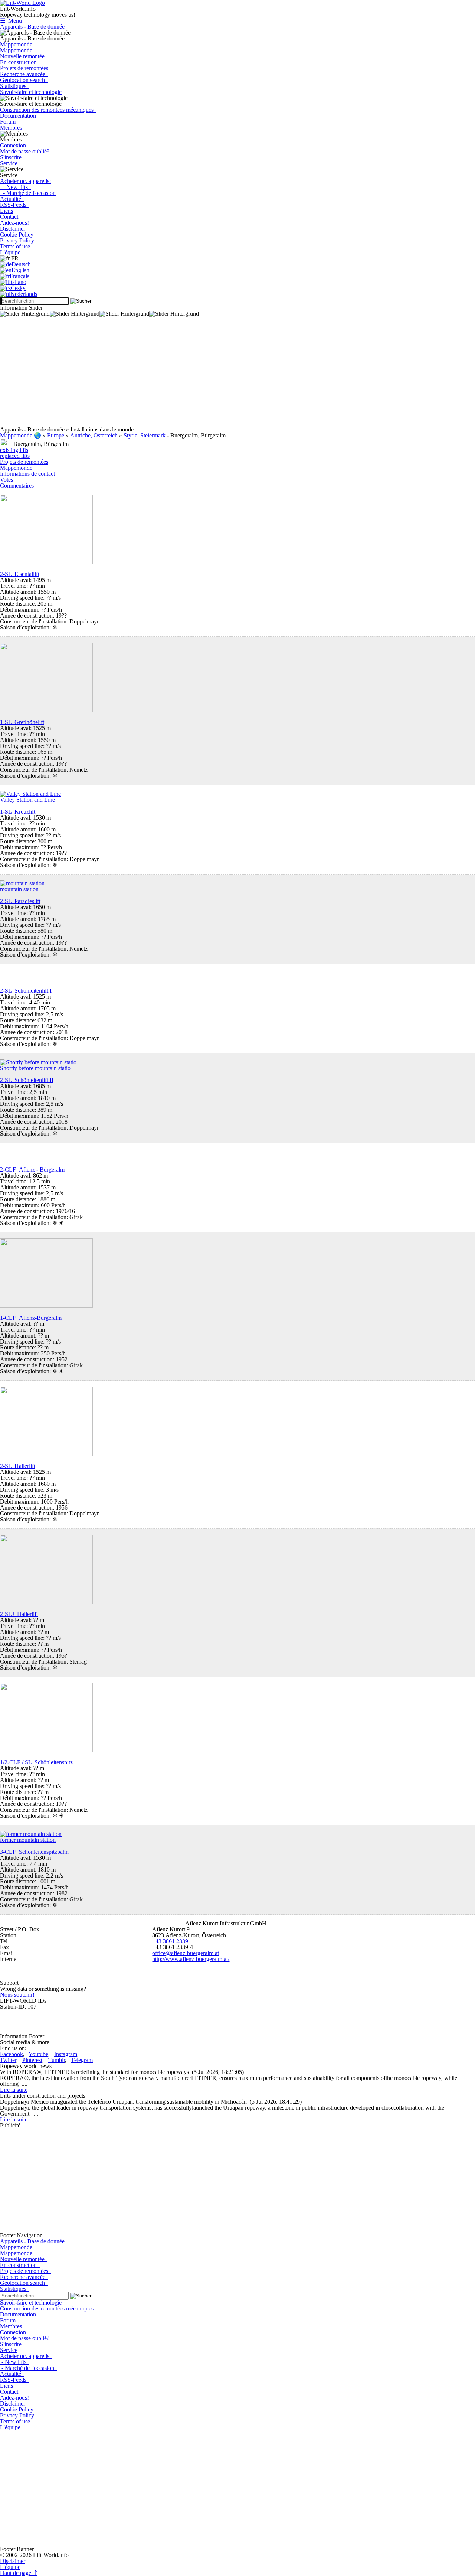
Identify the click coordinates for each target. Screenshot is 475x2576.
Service (9, 163)
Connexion (14, 145)
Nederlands (24, 294)
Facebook (12, 2054)
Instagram (66, 2054)
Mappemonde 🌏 (21, 435)
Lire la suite (14, 2090)
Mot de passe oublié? (25, 151)
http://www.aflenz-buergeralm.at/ (191, 1959)
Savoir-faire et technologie (31, 92)
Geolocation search (24, 80)
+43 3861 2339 (170, 1941)
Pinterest (32, 2060)
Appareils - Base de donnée (32, 27)
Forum (9, 122)
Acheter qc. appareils (26, 2356)
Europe (56, 435)
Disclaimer (13, 229)
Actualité (12, 199)
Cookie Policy (17, 235)
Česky (18, 288)
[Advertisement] (223, 375)
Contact (11, 217)
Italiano (18, 282)
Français (19, 276)
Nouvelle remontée (22, 56)
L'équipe (10, 252)
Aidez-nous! (16, 223)
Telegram (82, 2060)
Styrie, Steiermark (145, 435)
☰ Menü (11, 21)
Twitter (8, 2060)
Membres (11, 128)
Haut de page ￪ (19, 2573)
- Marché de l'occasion (28, 193)
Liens (6, 211)
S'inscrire (11, 157)
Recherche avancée (24, 74)
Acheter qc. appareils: (25, 181)
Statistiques (15, 86)
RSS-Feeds (15, 205)
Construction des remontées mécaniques (48, 110)
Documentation (19, 116)
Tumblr (57, 2060)
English (20, 270)
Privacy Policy (19, 240)
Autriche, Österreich (94, 435)
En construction (18, 62)
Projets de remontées (24, 68)
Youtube (38, 2054)
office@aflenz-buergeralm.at (186, 1953)
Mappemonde (18, 44)
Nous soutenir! (17, 1995)
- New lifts (15, 187)
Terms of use (17, 246)
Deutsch (21, 264)
